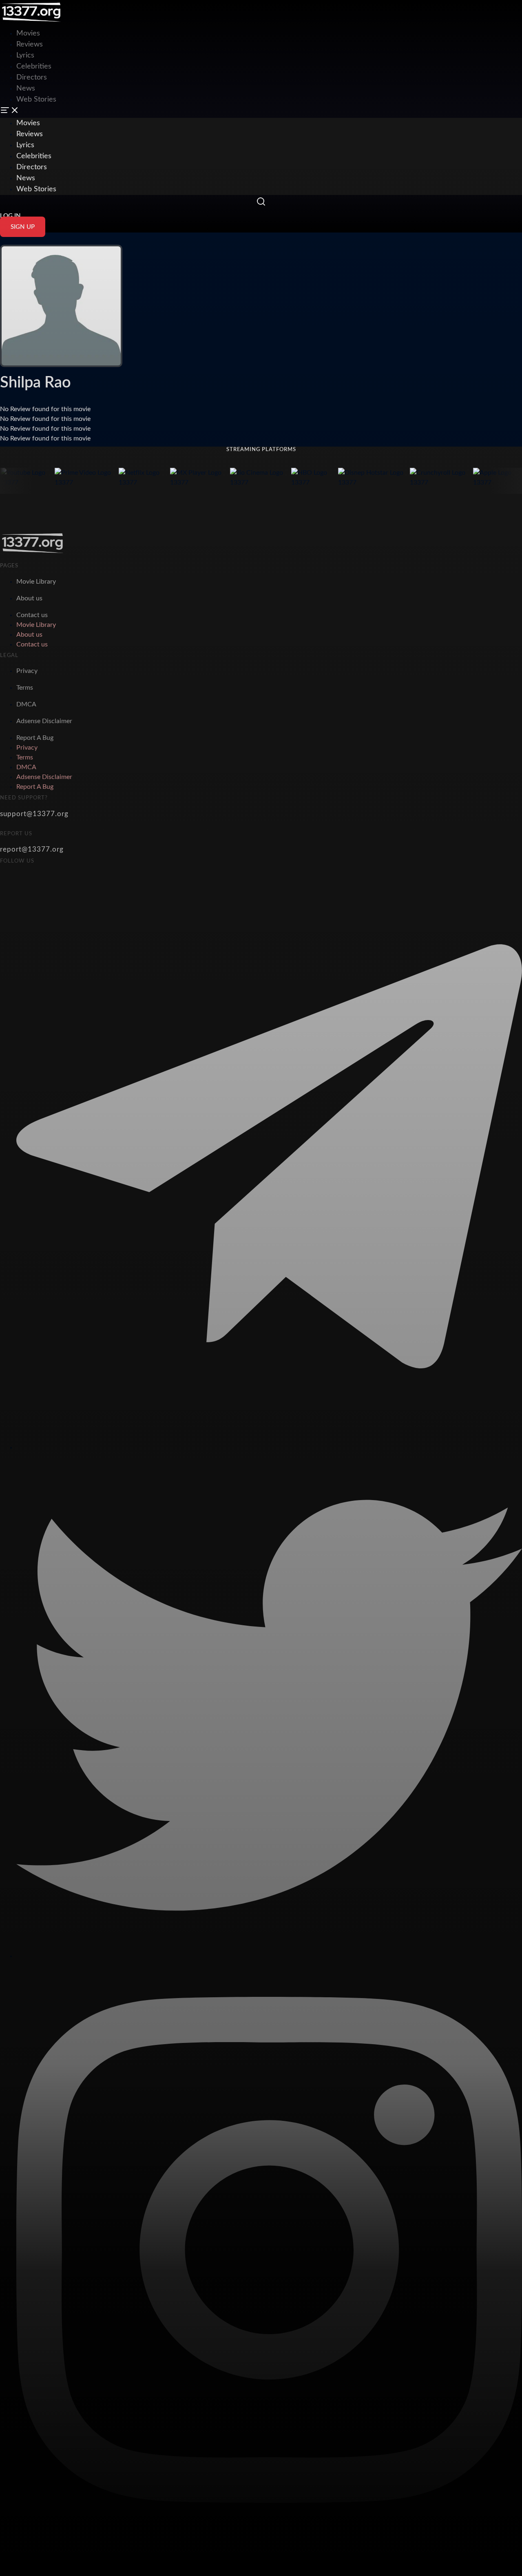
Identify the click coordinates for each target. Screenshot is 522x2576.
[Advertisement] (148, 18)
